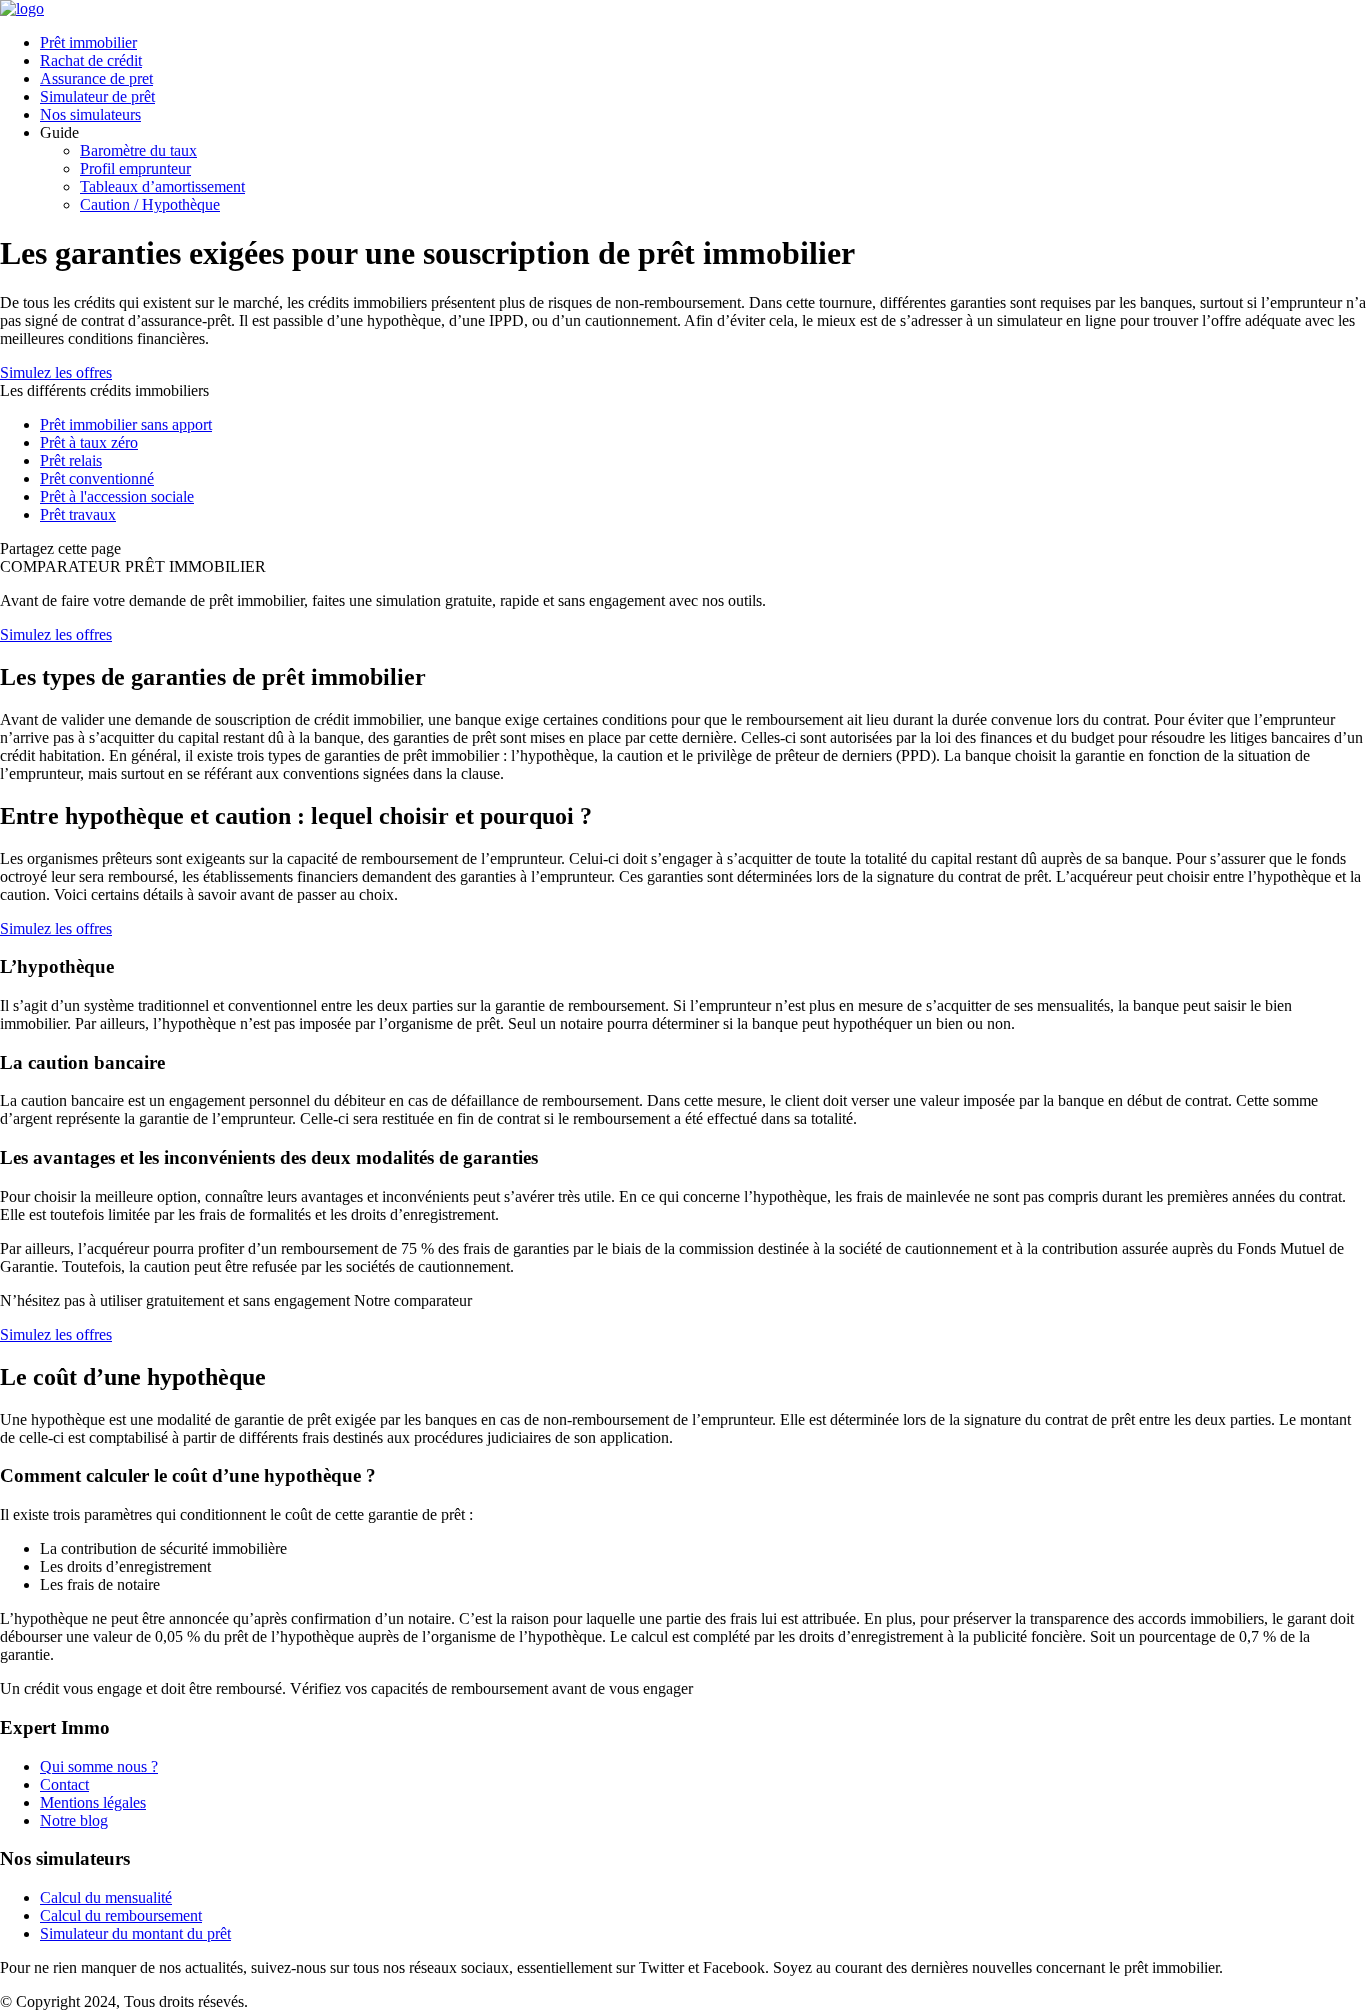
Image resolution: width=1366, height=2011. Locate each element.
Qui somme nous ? (99, 1766)
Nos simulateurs (90, 114)
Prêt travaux (78, 514)
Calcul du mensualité (106, 1897)
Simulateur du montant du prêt (135, 1933)
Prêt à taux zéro (89, 442)
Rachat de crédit (91, 60)
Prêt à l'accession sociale (117, 496)
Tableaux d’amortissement (162, 186)
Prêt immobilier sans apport (126, 424)
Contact (64, 1784)
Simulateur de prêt (97, 96)
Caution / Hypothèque (150, 204)
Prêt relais (71, 460)
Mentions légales (93, 1802)
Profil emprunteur (135, 168)
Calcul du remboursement (121, 1915)
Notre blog (74, 1820)
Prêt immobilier (88, 42)
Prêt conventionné (97, 478)
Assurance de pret (96, 78)
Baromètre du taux (138, 150)
